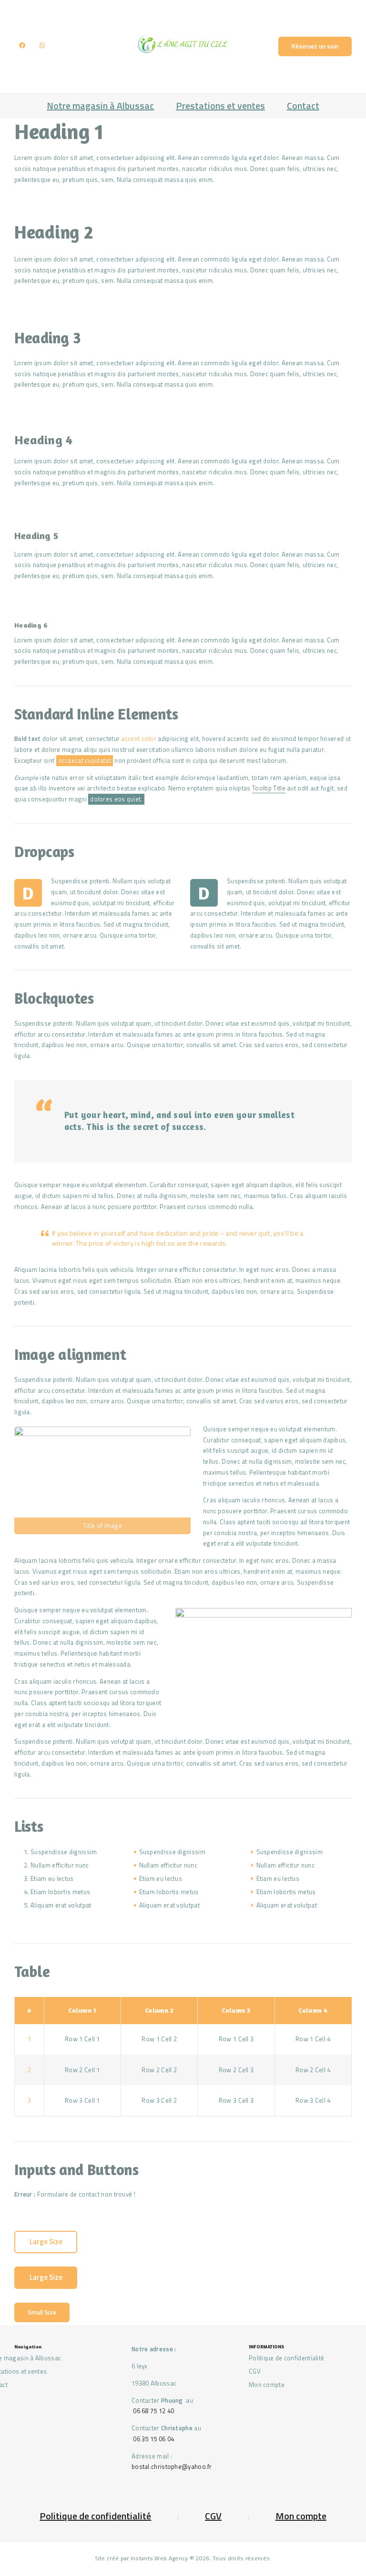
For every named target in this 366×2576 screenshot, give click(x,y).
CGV (255, 2371)
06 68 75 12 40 (153, 2411)
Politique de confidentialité (286, 2358)
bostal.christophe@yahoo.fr (172, 2466)
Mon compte (267, 2385)
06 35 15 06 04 (153, 2439)
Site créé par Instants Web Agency (142, 2558)
